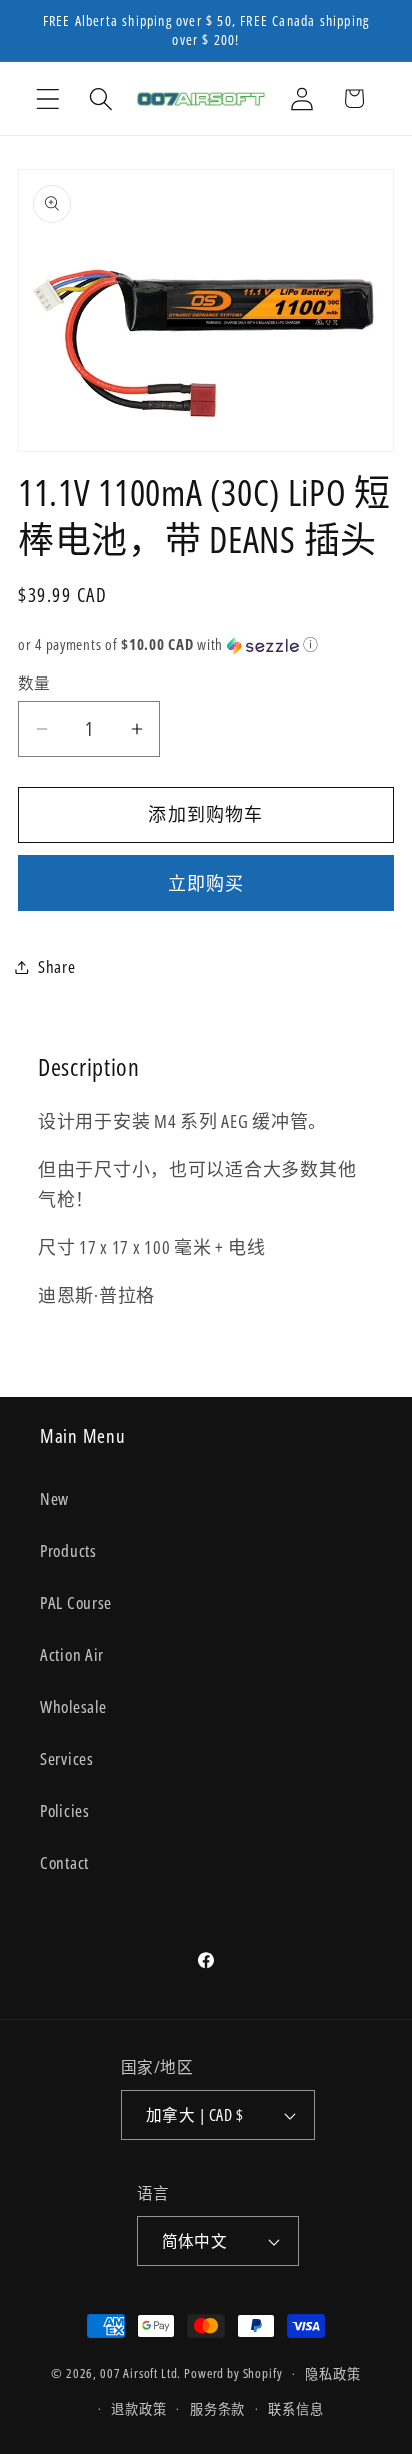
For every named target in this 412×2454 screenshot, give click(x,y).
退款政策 (138, 2409)
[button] (48, 98)
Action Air (72, 1654)
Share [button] (57, 966)
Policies (65, 1810)
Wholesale (73, 1706)
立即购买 (206, 883)
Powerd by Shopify (233, 2374)
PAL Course (76, 1602)
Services (67, 1758)
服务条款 (217, 2409)
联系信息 (295, 2409)
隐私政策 (332, 2374)
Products (68, 1550)
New (54, 1498)
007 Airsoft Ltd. (140, 2374)
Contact (64, 1862)
